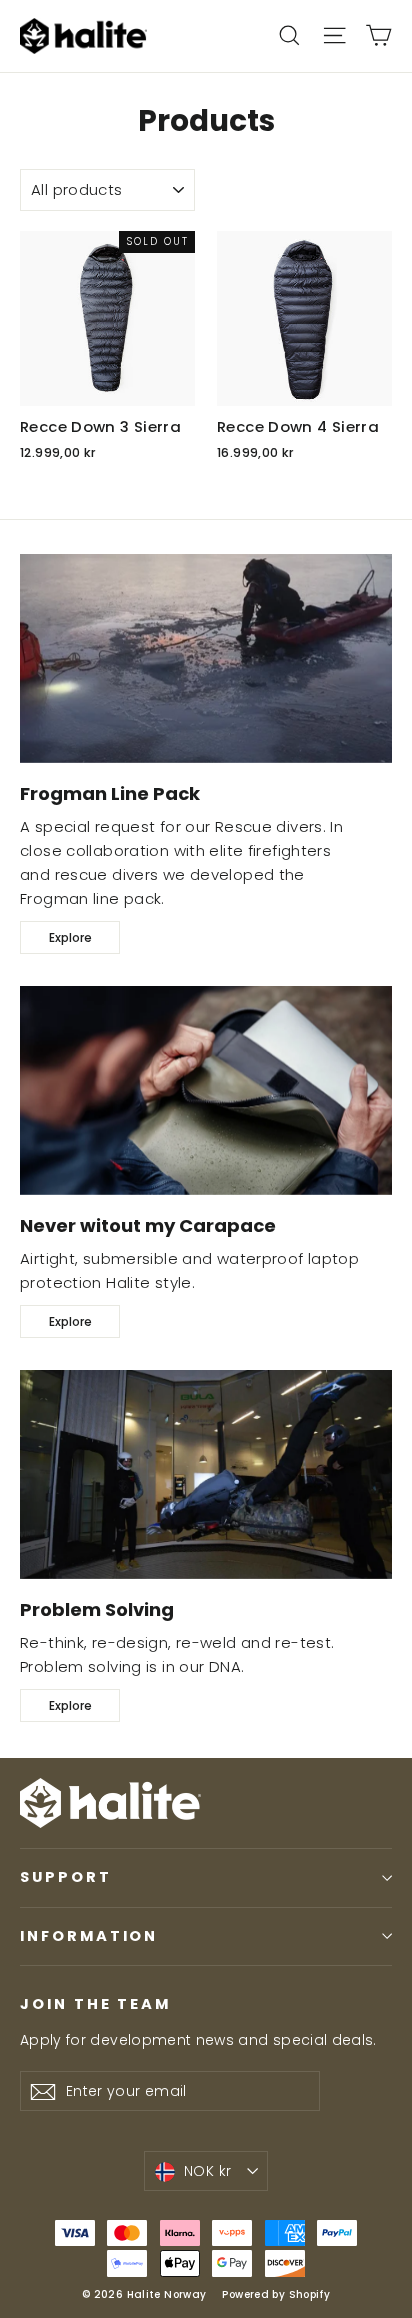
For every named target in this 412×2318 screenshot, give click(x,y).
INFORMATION (89, 1936)
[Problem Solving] (206, 1474)
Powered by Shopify (276, 2294)
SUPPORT (66, 1877)
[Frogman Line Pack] (206, 658)
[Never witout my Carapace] (206, 1090)
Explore (70, 937)
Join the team (95, 2004)
